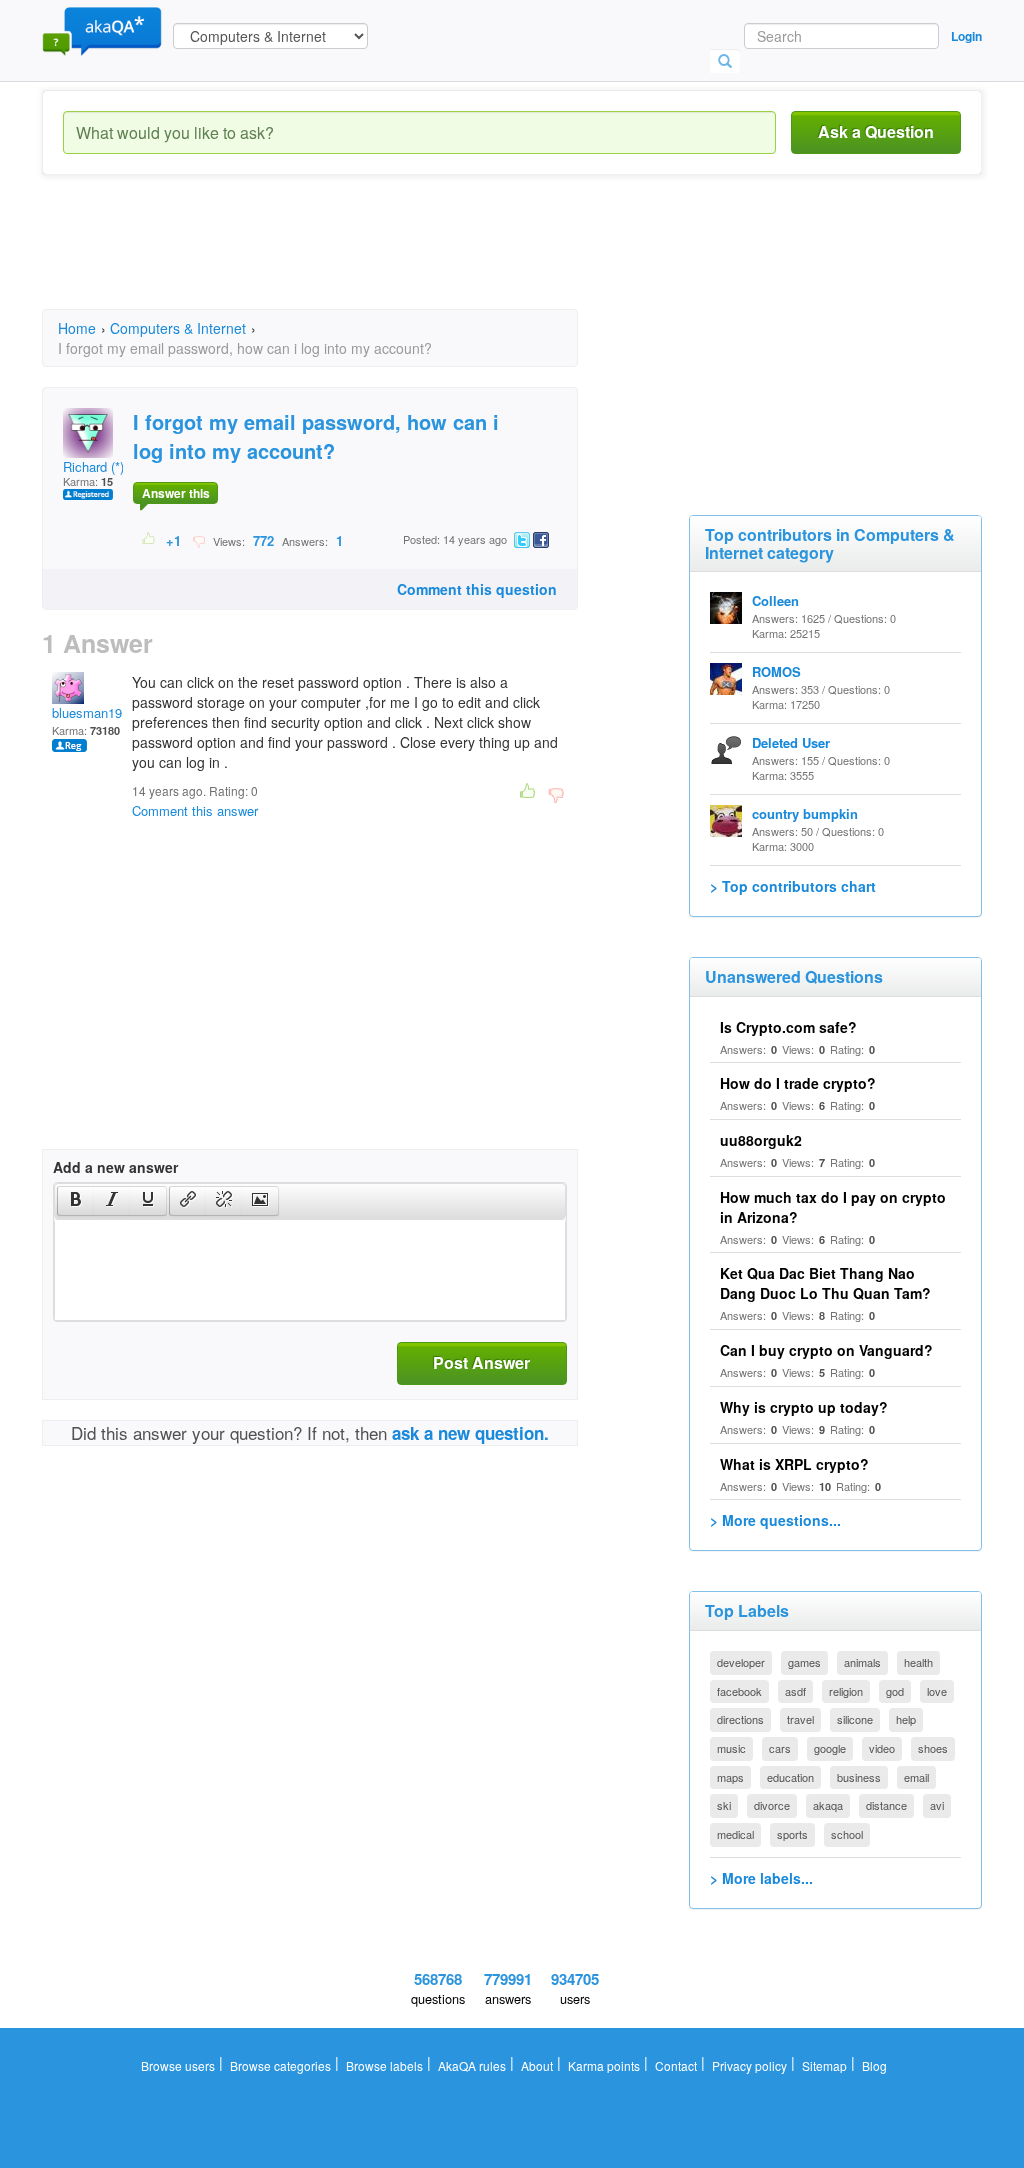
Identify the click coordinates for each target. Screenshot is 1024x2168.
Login (966, 36)
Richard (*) (93, 466)
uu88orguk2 (761, 1140)
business (859, 1777)
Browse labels (384, 2065)
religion (846, 1691)
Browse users (178, 2065)
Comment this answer (195, 810)
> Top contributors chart (793, 886)
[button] (75, 1201)
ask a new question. (470, 1433)
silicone (855, 1719)
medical (735, 1834)
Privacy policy (749, 2065)
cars (780, 1748)
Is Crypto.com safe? (788, 1027)
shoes (933, 1748)
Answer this (176, 493)
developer (741, 1662)
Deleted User (791, 742)
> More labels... (761, 1878)
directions (740, 1719)
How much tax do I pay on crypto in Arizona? (833, 1207)
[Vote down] (198, 540)
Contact (676, 2065)
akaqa (828, 1805)
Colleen (775, 600)
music (731, 1748)
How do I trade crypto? (798, 1083)
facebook (739, 1691)
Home (77, 328)
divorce (772, 1805)
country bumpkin (805, 813)
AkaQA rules (472, 2065)
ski (724, 1805)
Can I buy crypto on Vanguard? (826, 1350)
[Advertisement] (406, 260)
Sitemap (824, 2065)
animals (862, 1662)
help (906, 1719)
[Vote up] (149, 540)
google (830, 1748)
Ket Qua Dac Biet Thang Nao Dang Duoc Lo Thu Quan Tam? (825, 1283)
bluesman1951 (94, 712)
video (882, 1748)
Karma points (604, 2065)
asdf (795, 1691)
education (790, 1777)
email (916, 1777)
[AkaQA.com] (102, 30)
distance (886, 1805)
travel (800, 1719)
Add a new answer (115, 1167)
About (537, 2065)
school (847, 1834)
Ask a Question (876, 131)
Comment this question (477, 589)
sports (792, 1834)
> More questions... (775, 1520)
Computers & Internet (178, 328)
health (918, 1662)
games (804, 1662)
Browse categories (280, 2065)
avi (937, 1805)
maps (730, 1777)
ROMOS (776, 671)
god (895, 1691)
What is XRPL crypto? (794, 1464)
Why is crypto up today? (804, 1407)
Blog (874, 2065)
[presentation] (76, 1201)
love (937, 1691)
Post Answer (481, 1362)
